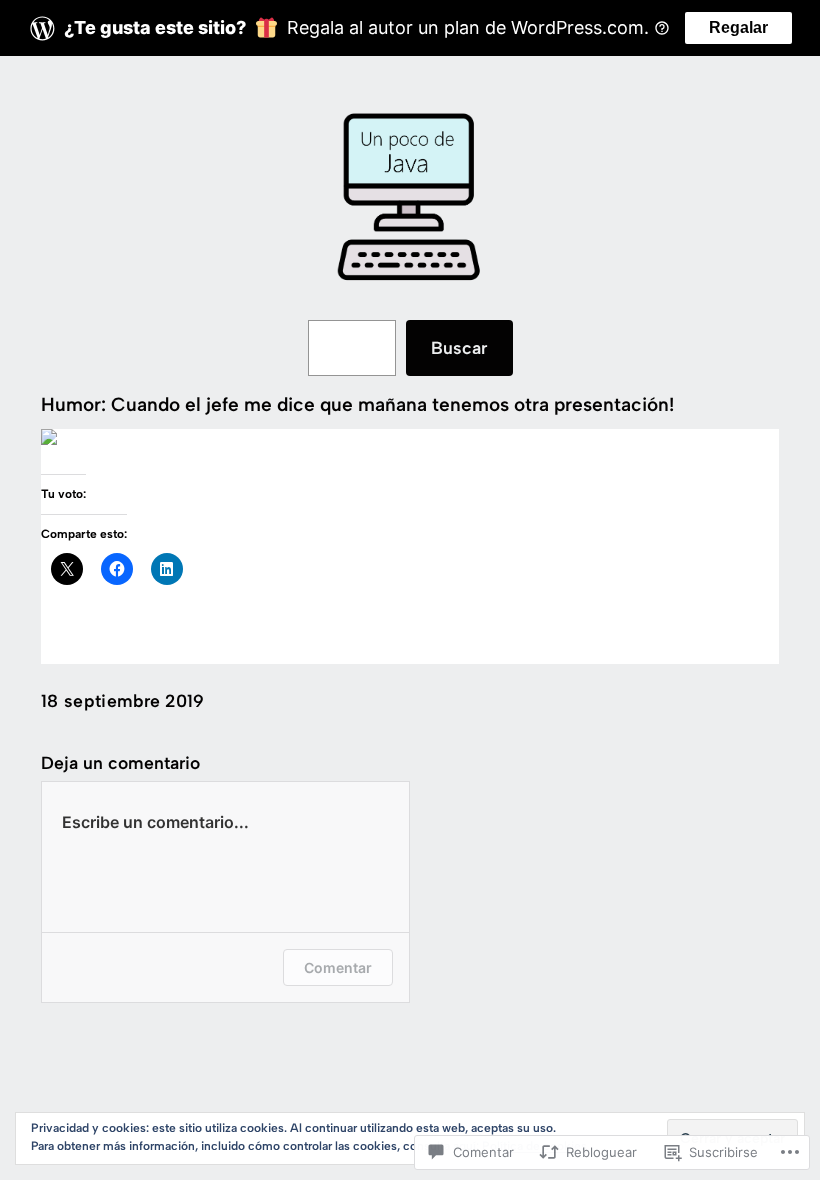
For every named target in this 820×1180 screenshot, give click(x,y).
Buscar (459, 347)
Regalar (738, 27)
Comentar (338, 967)
